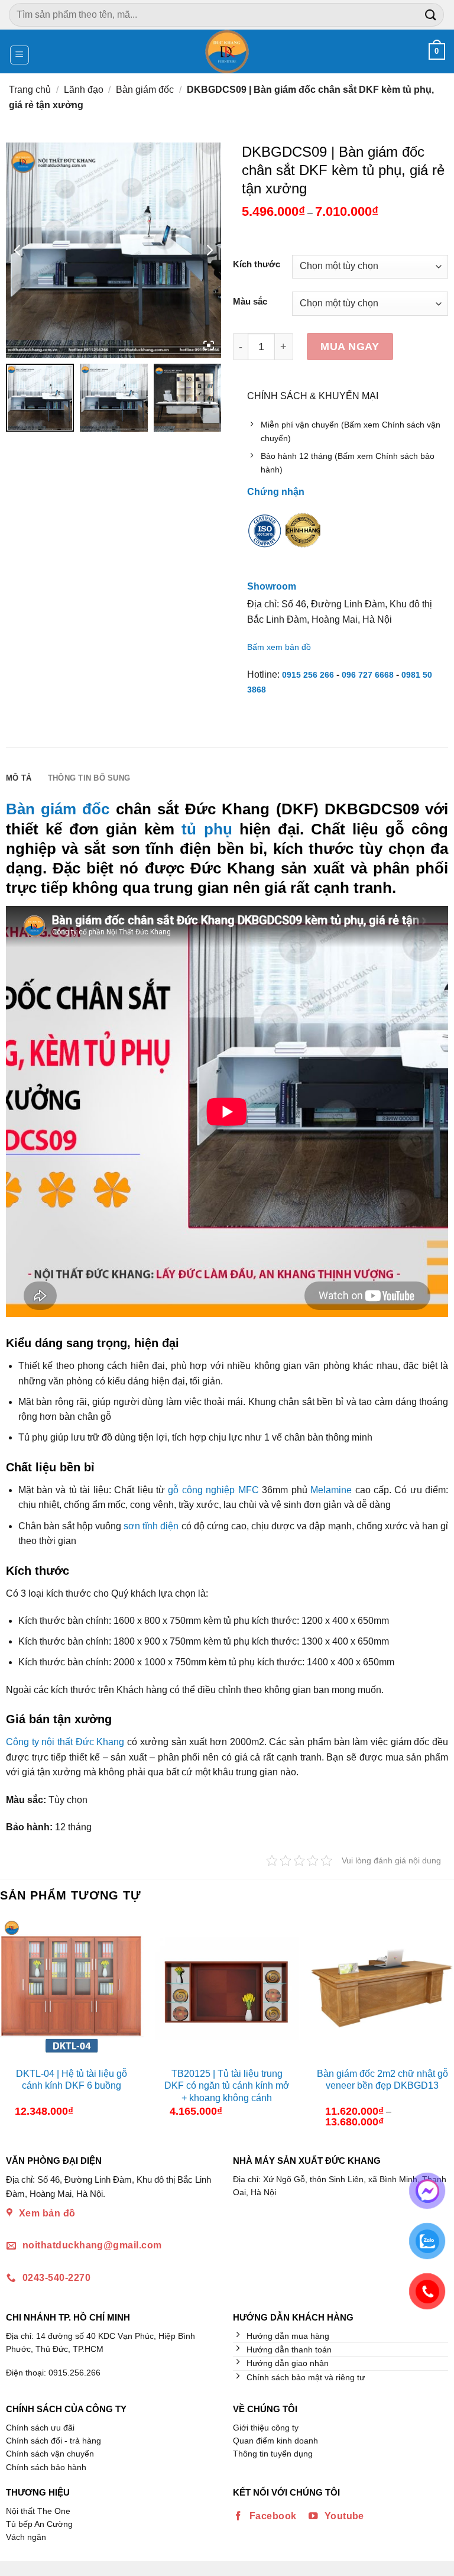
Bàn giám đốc (145, 90)
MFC (249, 1490)
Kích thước (257, 265)
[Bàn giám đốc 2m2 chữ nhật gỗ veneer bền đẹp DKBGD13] (382, 1989)
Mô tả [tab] (19, 778)
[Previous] (10, 2027)
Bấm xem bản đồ (279, 647)
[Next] (444, 2027)
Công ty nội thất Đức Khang (65, 1742)
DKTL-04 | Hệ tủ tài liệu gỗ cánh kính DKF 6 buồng (72, 2080)
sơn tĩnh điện (151, 1526)
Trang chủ (30, 90)
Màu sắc (250, 302)
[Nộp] (431, 14)
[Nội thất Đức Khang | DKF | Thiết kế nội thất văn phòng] (227, 51)
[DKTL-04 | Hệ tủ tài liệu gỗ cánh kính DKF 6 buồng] (72, 1989)
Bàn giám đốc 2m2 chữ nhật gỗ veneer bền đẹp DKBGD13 (382, 2080)
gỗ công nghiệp (201, 1490)
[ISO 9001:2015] (265, 539)
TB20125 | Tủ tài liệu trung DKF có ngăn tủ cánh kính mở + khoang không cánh (227, 2086)
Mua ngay (350, 346)
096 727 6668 (368, 675)
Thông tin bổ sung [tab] (89, 778)
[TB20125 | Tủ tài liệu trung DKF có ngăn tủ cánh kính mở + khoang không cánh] (227, 1989)
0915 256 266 (308, 675)
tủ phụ (207, 829)
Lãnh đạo (84, 90)
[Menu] (20, 55)
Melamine (331, 1490)
